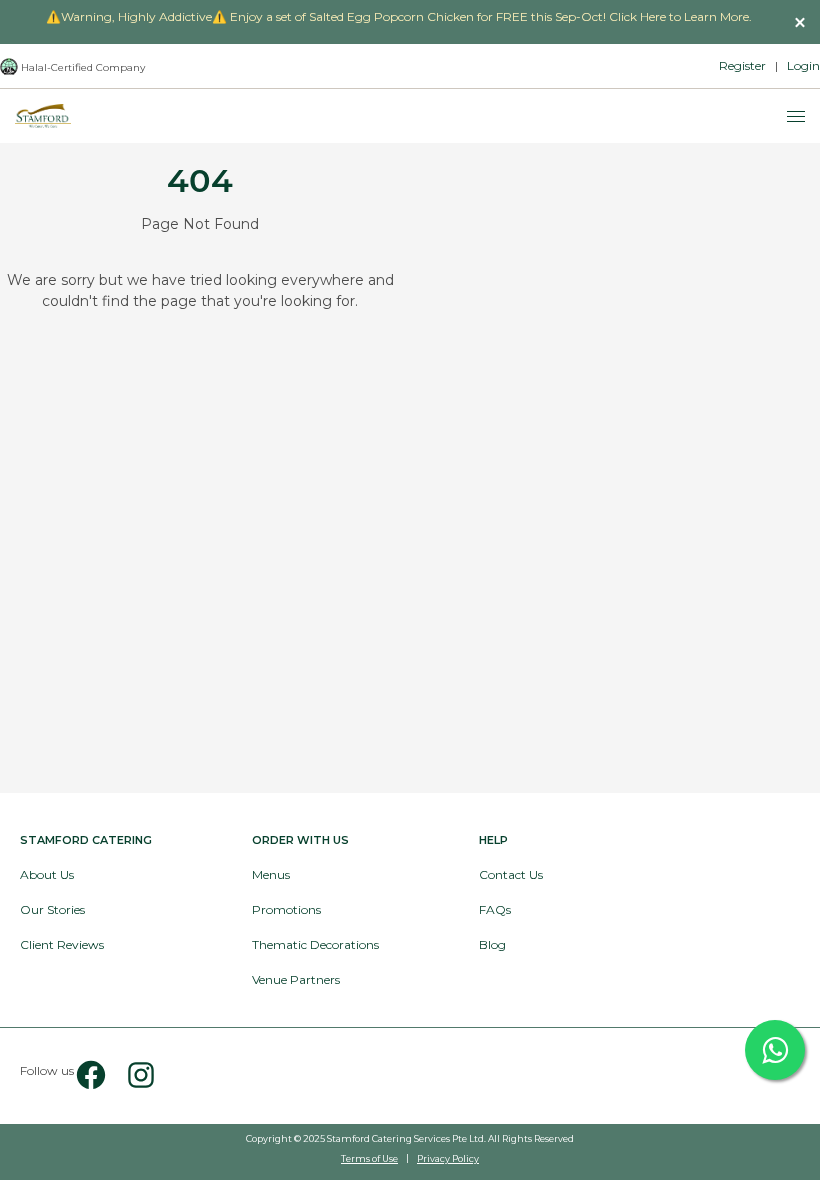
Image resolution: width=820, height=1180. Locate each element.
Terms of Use (369, 1158)
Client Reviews (62, 944)
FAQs (495, 909)
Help (493, 840)
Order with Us (300, 840)
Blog (492, 944)
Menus (271, 874)
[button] (800, 22)
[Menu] (796, 117)
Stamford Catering (86, 840)
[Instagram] (133, 1076)
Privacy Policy (448, 1158)
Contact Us (511, 874)
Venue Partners (296, 979)
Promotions (286, 909)
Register (742, 65)
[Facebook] (91, 1076)
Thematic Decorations (315, 944)
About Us (47, 874)
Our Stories (52, 909)
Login (803, 65)
